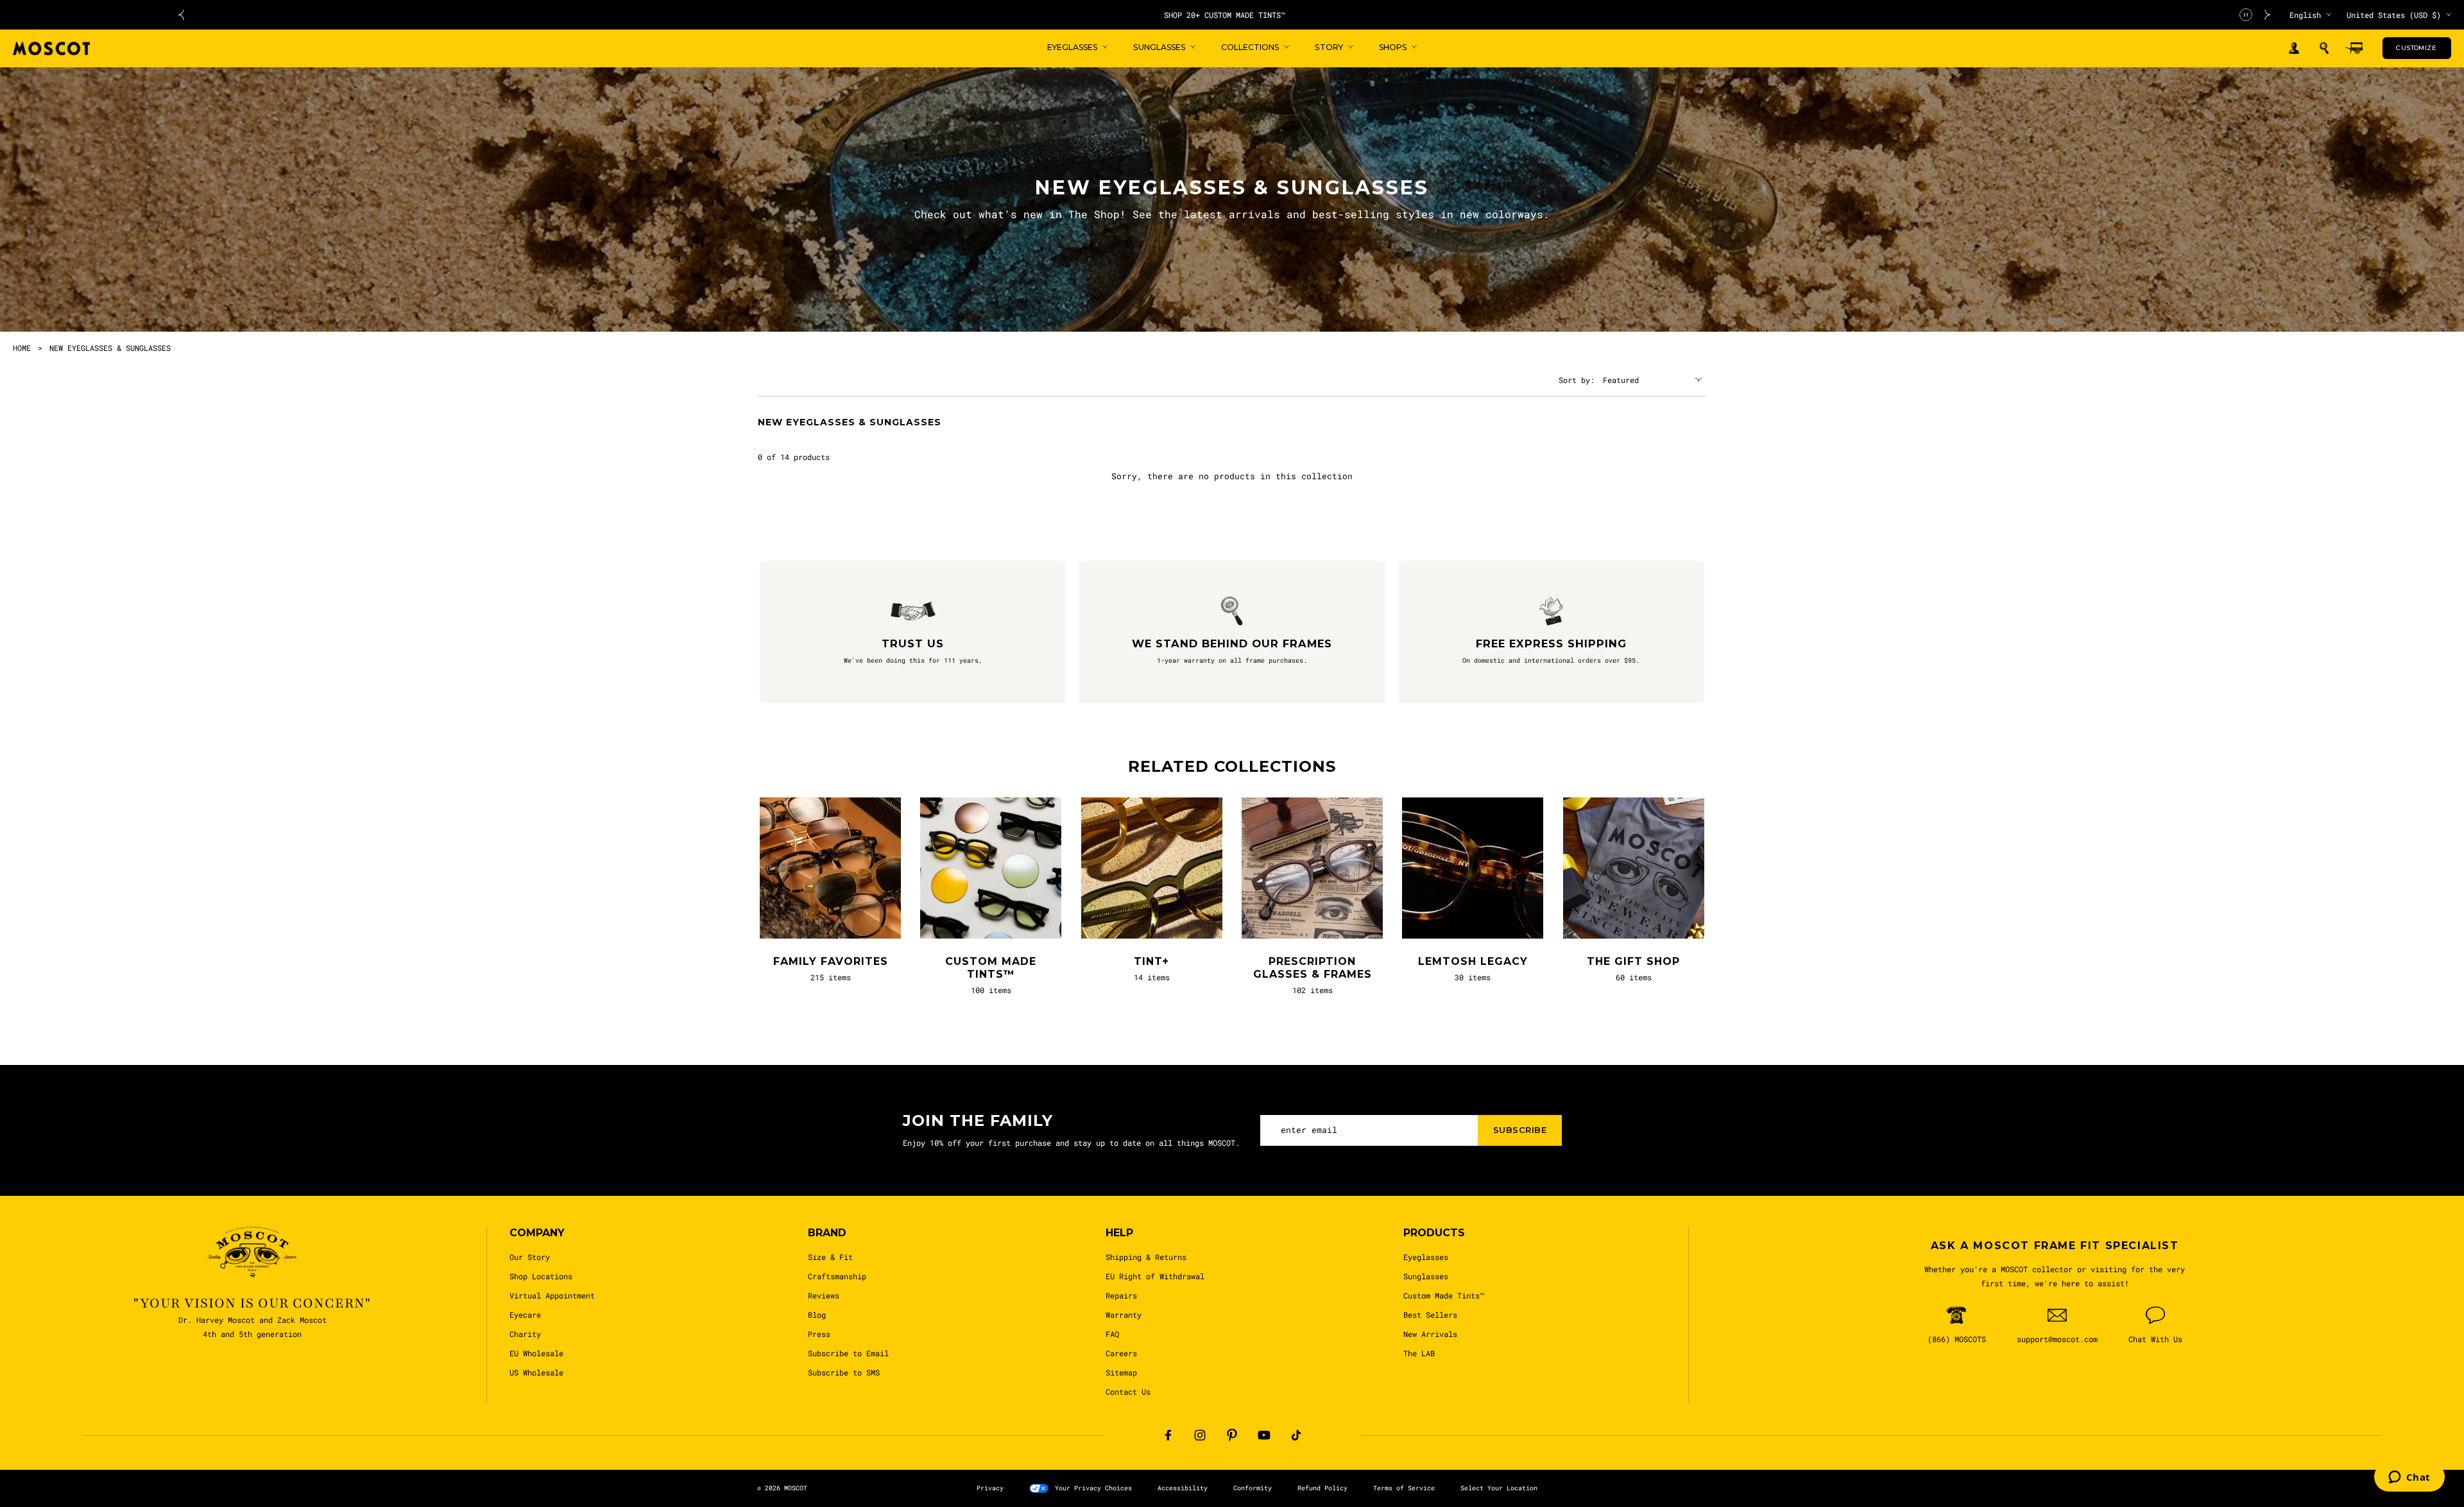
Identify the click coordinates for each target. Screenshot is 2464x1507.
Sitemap (1121, 1372)
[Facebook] (1168, 1435)
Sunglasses (1426, 1276)
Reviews (824, 1295)
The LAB (1419, 1353)
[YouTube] (1264, 1435)
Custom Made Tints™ (1444, 1295)
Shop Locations (541, 1276)
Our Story (530, 1257)
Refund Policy (1322, 1488)
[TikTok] (1296, 1435)
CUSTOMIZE (2416, 48)
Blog (817, 1315)
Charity (525, 1334)
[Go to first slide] (2268, 15)
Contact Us (1128, 1392)
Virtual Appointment (552, 1295)
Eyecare (525, 1315)
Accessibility (1183, 1488)
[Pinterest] (1232, 1435)
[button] (2324, 48)
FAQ (1112, 1334)
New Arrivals (1430, 1334)
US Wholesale (536, 1372)
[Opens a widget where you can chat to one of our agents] (2409, 1478)
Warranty (1124, 1315)
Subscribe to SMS (844, 1372)
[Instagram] (1200, 1435)
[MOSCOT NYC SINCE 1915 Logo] (51, 48)
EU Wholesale (536, 1353)
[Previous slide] (181, 15)
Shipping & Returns (1146, 1257)
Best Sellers (1430, 1315)
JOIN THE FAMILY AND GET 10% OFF (1316, 15)
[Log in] (2294, 48)
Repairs (1121, 1295)
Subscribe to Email (848, 1353)
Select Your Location (1499, 1488)
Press (819, 1334)
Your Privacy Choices (1093, 1488)
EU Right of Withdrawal (1155, 1276)
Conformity (1253, 1488)
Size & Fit (830, 1257)
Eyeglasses (1426, 1257)
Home (22, 348)
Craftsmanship (837, 1276)
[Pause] (2246, 15)
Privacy (990, 1488)
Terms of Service (1404, 1488)
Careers (1121, 1353)
